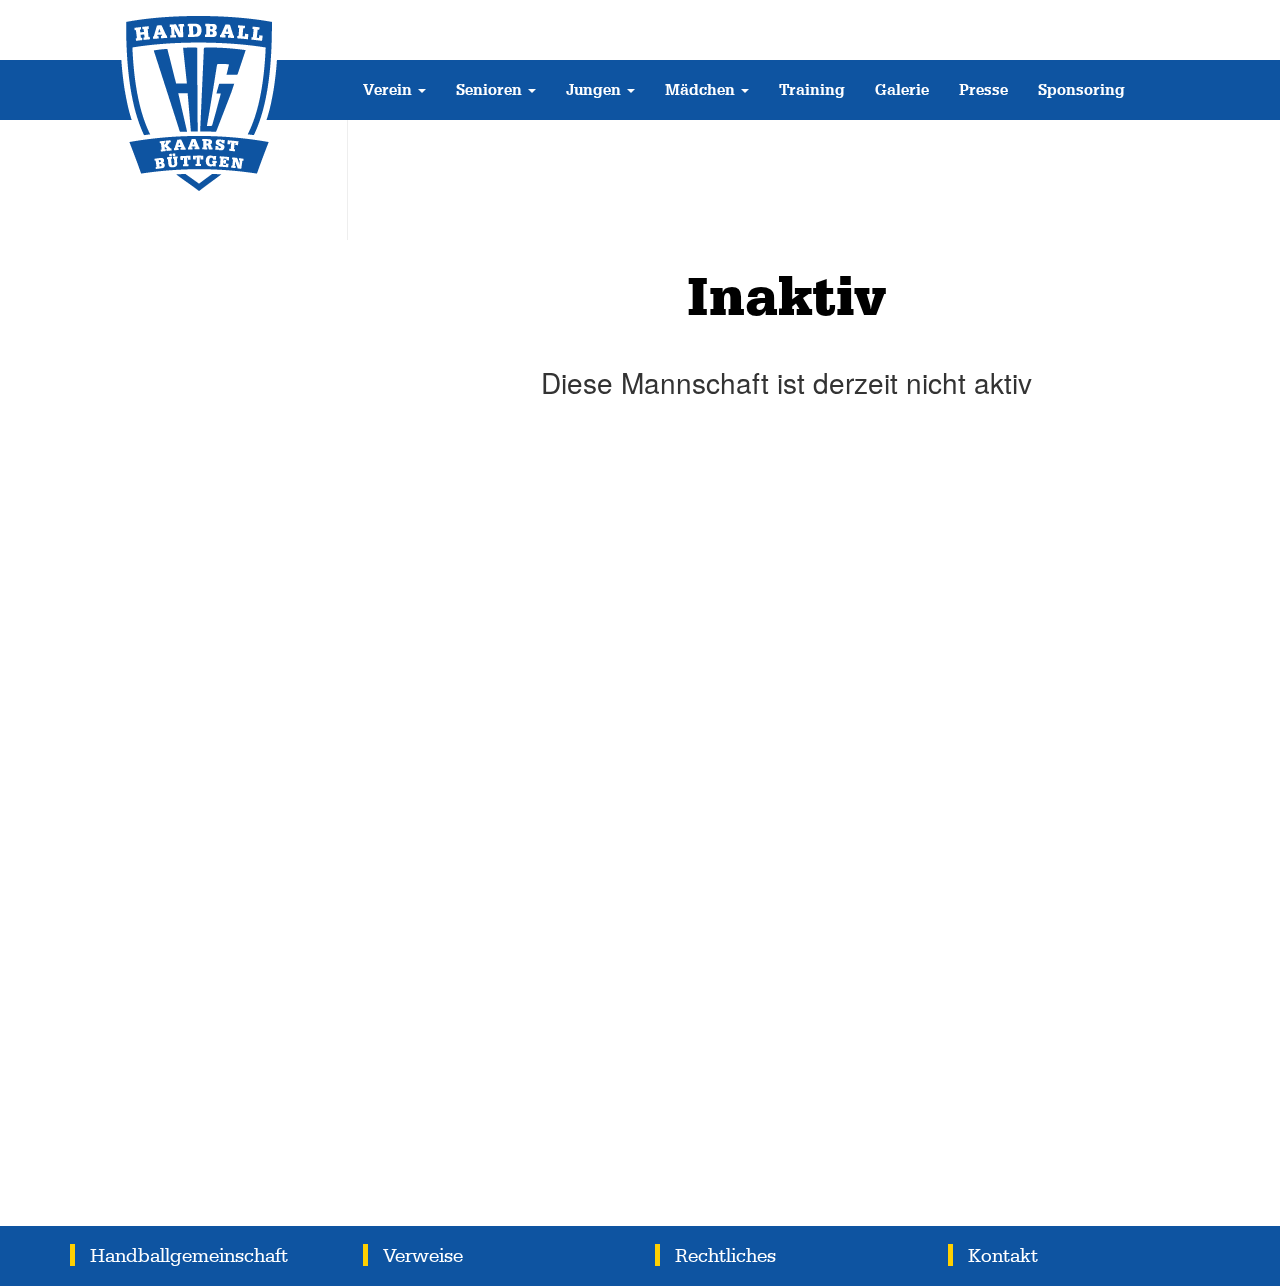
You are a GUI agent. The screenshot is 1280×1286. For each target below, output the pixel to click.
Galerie (902, 89)
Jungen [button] (595, 89)
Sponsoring (1081, 89)
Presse (983, 89)
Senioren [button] (491, 89)
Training (812, 89)
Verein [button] (389, 89)
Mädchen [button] (702, 89)
